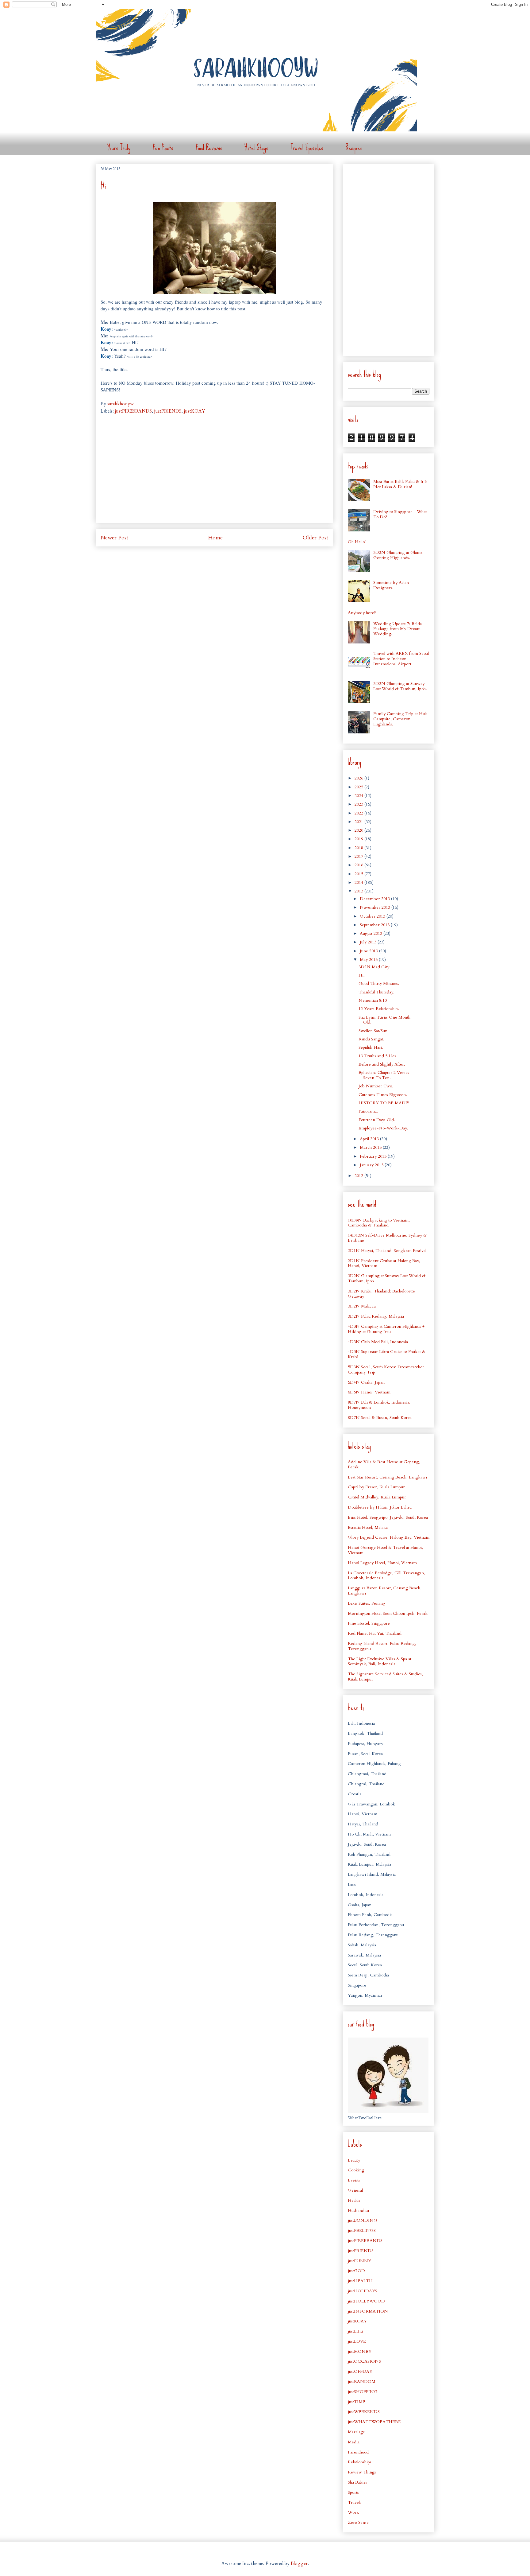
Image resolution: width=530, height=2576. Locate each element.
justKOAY (195, 411)
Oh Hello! (357, 542)
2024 (359, 796)
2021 (359, 822)
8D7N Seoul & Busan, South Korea (380, 1418)
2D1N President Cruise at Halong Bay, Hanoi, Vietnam (384, 1263)
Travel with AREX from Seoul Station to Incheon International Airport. (401, 659)
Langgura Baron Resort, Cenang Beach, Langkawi (385, 1591)
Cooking (356, 2170)
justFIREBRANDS (133, 411)
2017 (359, 856)
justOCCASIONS (364, 2361)
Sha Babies (357, 2482)
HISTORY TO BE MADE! (384, 1103)
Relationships (360, 2462)
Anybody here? (362, 613)
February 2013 (374, 1156)
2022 (359, 813)
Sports (353, 2492)
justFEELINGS (362, 2230)
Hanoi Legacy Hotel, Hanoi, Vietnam (382, 1563)
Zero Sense (358, 2522)
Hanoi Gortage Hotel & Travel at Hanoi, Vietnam (385, 1550)
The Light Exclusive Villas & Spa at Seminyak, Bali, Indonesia (380, 1661)
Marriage (356, 2432)
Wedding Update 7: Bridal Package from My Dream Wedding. (398, 629)
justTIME (357, 2402)
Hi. (362, 975)
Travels (355, 2502)
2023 (359, 804)
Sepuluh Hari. (371, 1047)
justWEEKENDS (364, 2412)
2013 (359, 891)
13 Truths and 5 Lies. (378, 1056)
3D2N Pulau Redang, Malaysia (376, 1316)
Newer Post (114, 538)
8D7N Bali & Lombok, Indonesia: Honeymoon (379, 1405)
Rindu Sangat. (371, 1039)
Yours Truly (119, 148)
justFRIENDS (168, 411)
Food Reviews (209, 148)
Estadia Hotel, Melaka (368, 1527)
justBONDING (363, 2220)
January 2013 (372, 1165)
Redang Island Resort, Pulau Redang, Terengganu (382, 1646)
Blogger (299, 2563)
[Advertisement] (214, 475)
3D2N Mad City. (374, 967)
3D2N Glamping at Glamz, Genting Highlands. (398, 555)
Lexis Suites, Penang (367, 1603)
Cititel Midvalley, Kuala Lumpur (377, 1497)
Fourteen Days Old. (377, 1120)
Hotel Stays (256, 148)
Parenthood (358, 2452)
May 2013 (369, 960)
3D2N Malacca (362, 1306)
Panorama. (368, 1111)
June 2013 (369, 951)
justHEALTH (360, 2281)
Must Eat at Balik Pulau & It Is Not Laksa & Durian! (400, 484)
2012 (359, 1176)
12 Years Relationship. (379, 1009)
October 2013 (373, 916)
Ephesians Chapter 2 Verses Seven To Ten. (384, 1075)
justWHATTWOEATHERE (374, 2422)
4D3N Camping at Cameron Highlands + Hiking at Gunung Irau (386, 1329)
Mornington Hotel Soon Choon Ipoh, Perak (388, 1613)
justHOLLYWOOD (366, 2301)
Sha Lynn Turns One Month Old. (384, 1020)
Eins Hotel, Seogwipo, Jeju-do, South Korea (388, 1517)
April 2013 (370, 1139)
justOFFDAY (360, 2371)
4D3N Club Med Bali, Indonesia (378, 1342)
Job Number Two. (376, 1086)
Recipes (354, 148)
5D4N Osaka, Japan (366, 1382)
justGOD (356, 2271)
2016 (359, 865)
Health (354, 2200)
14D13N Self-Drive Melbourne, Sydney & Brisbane (387, 1238)
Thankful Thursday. (376, 992)
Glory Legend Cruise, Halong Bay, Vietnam (389, 1537)
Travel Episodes (307, 148)
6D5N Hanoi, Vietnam (369, 1392)
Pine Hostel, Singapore (369, 1623)
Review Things (362, 2472)
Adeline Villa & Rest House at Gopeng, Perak (384, 1464)
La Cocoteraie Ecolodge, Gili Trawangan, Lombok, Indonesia (386, 1576)
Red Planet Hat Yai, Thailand (375, 1633)
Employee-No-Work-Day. (383, 1128)
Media (354, 2442)
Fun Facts (163, 148)
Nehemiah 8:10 (373, 1000)
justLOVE (357, 2341)
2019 (359, 839)
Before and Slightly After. (382, 1064)
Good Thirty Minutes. (379, 983)
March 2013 (371, 1147)
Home (215, 538)
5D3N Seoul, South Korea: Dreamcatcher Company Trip (386, 1370)
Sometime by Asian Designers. (391, 585)
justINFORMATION (368, 2311)
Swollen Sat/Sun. (374, 1031)
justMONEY (360, 2351)
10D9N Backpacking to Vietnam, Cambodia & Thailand (379, 1223)
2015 (359, 874)
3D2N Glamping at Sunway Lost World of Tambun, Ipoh (387, 1278)
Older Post (315, 538)
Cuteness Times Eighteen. (383, 1095)
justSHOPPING (363, 2392)
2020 (359, 830)
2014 (359, 882)
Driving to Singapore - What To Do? (400, 514)
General (355, 2190)
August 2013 (372, 933)
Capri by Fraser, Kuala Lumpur (376, 1487)
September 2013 (375, 925)
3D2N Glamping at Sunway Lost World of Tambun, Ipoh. (400, 686)
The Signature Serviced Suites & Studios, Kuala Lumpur (385, 1677)
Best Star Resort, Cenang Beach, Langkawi (387, 1477)
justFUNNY (359, 2261)
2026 (359, 778)
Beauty (354, 2160)
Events (354, 2180)
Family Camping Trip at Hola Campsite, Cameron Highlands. (400, 719)
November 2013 (376, 907)
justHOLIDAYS (363, 2291)
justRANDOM (362, 2382)
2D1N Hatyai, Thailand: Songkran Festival (387, 1251)
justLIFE (355, 2331)
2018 (359, 848)
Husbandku (358, 2211)
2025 (359, 787)
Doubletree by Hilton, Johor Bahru (380, 1507)
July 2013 (369, 942)
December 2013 (375, 899)
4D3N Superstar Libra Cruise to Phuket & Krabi (387, 1354)
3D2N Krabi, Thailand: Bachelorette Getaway (381, 1294)
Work (353, 2512)
